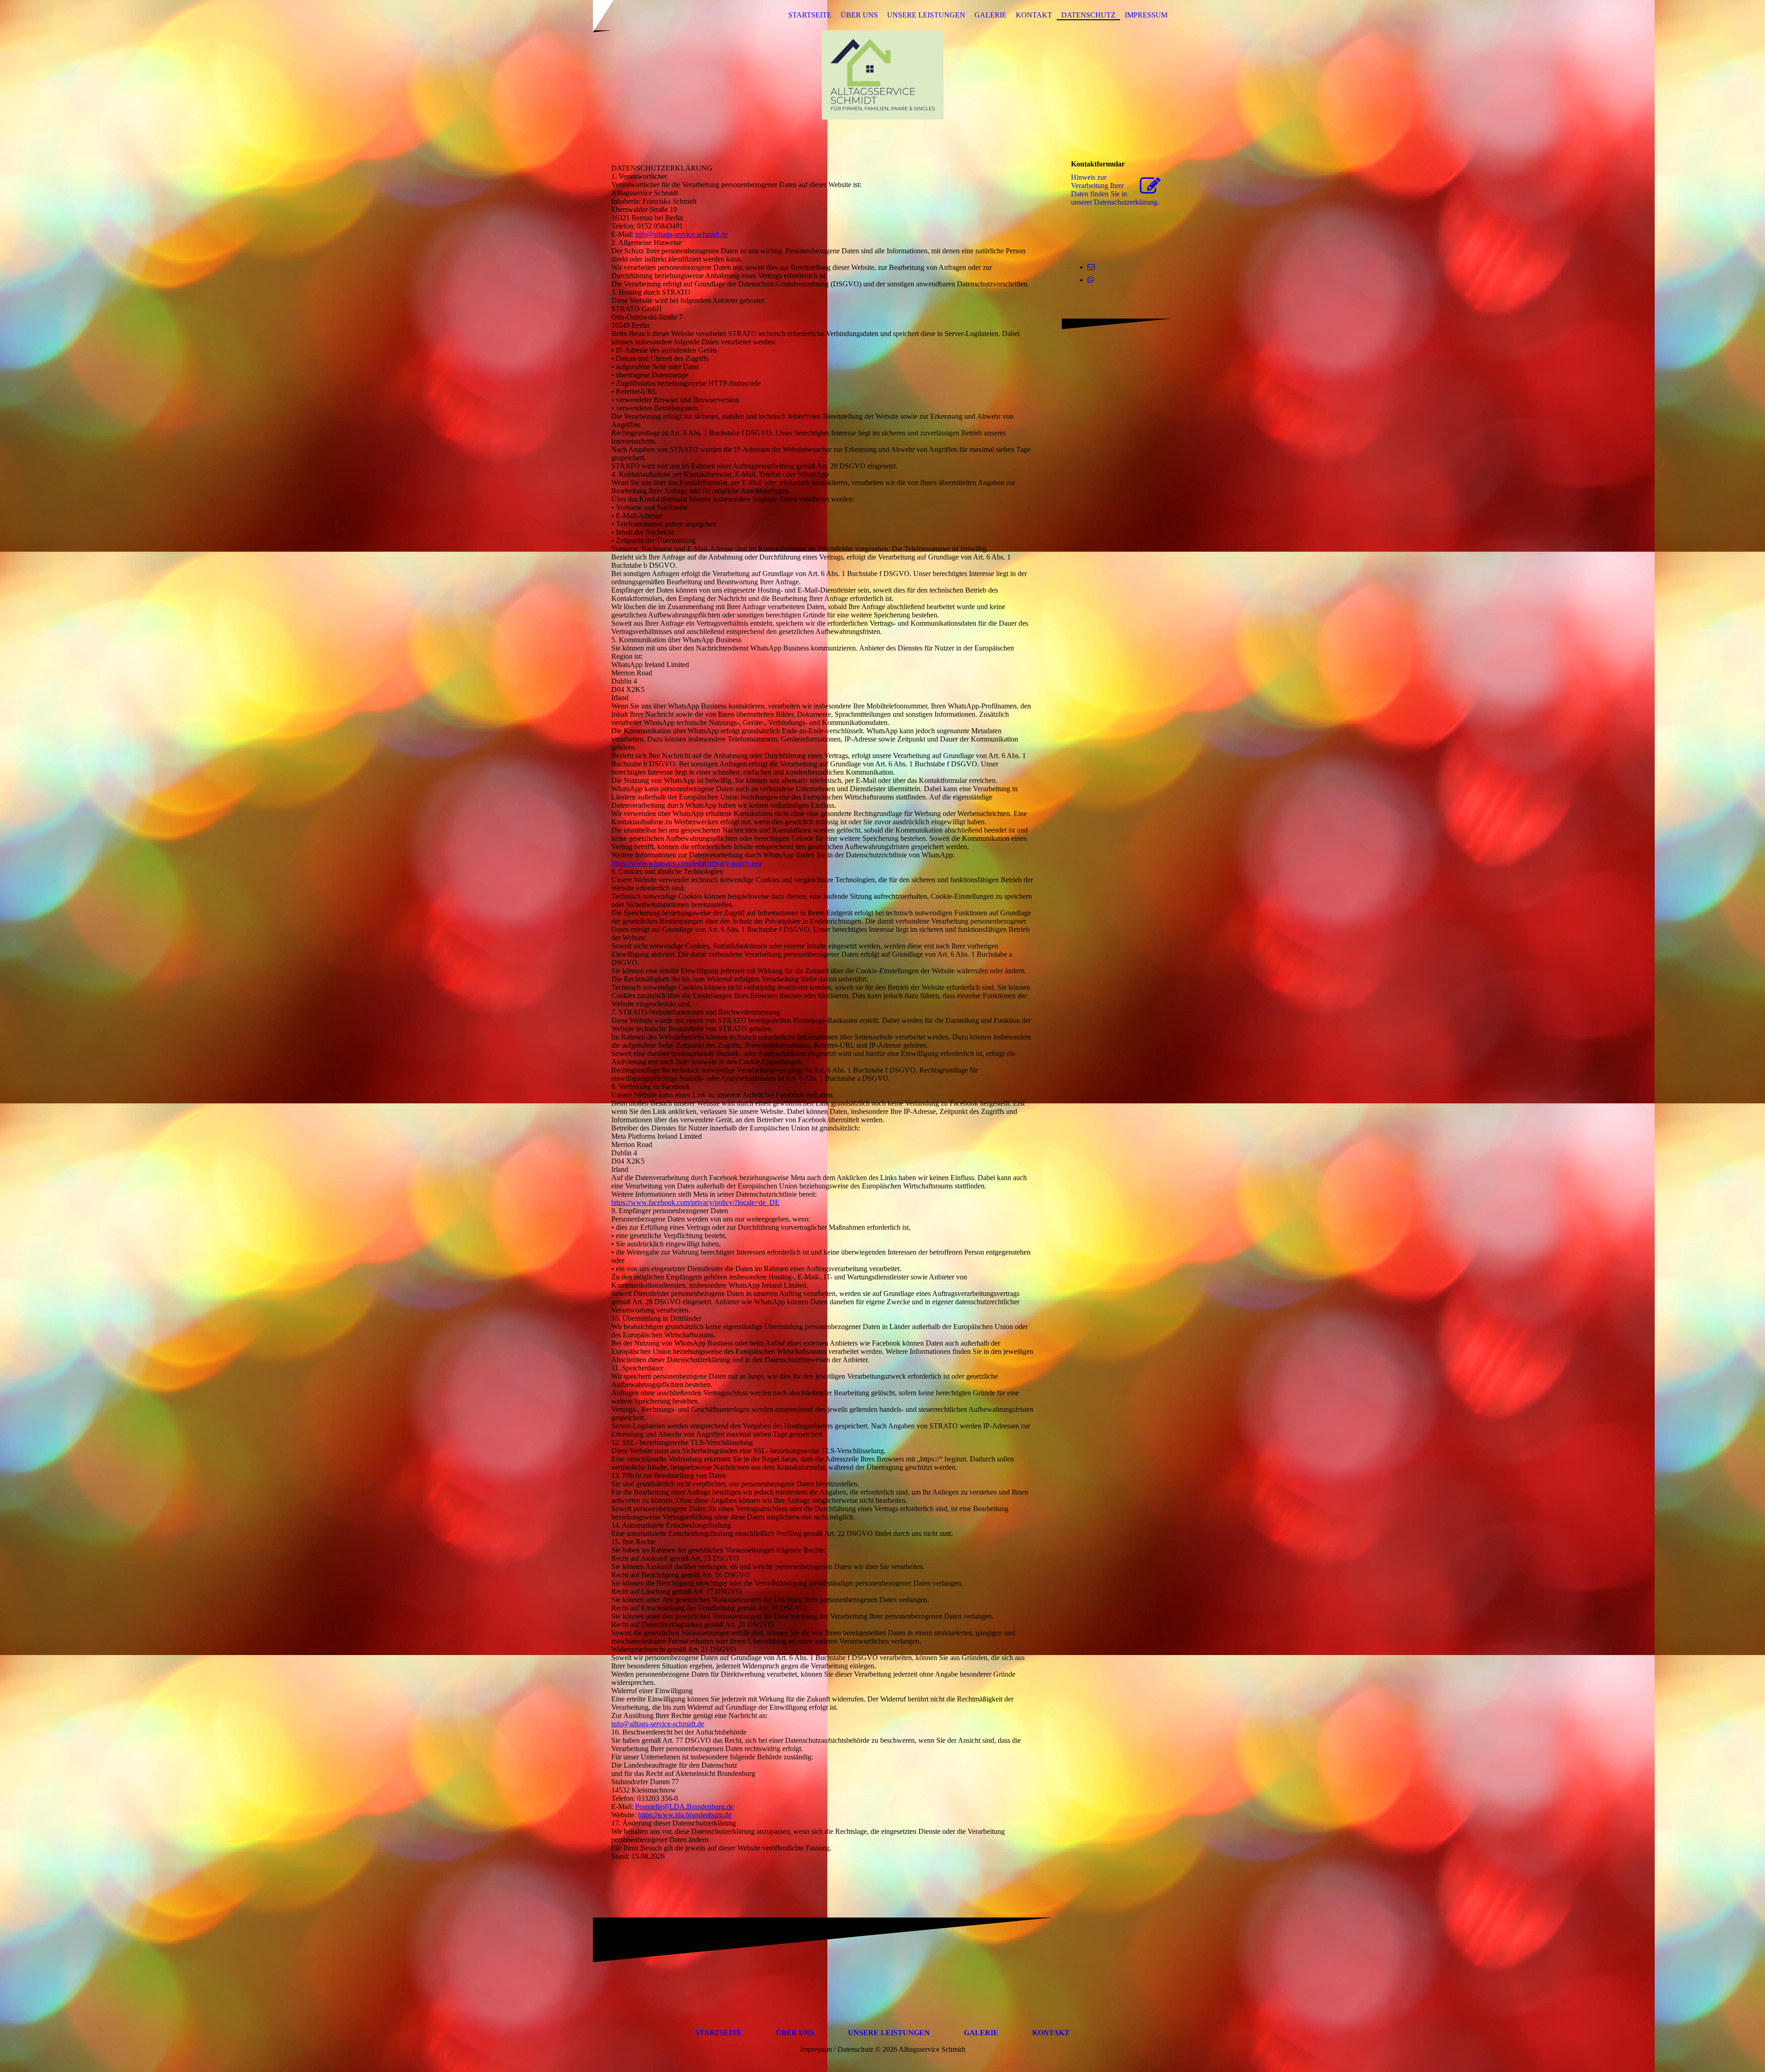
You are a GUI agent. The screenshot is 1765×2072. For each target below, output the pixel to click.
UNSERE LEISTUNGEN (926, 15)
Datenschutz (1088, 15)
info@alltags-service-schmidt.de (682, 234)
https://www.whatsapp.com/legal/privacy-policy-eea (686, 863)
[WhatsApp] (1091, 280)
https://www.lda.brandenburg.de (685, 1815)
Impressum (1146, 15)
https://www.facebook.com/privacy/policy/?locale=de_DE (695, 1202)
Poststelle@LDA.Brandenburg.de (684, 1807)
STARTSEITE (810, 15)
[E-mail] (1091, 267)
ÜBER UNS (859, 15)
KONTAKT (1034, 15)
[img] (882, 75)
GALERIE (991, 15)
